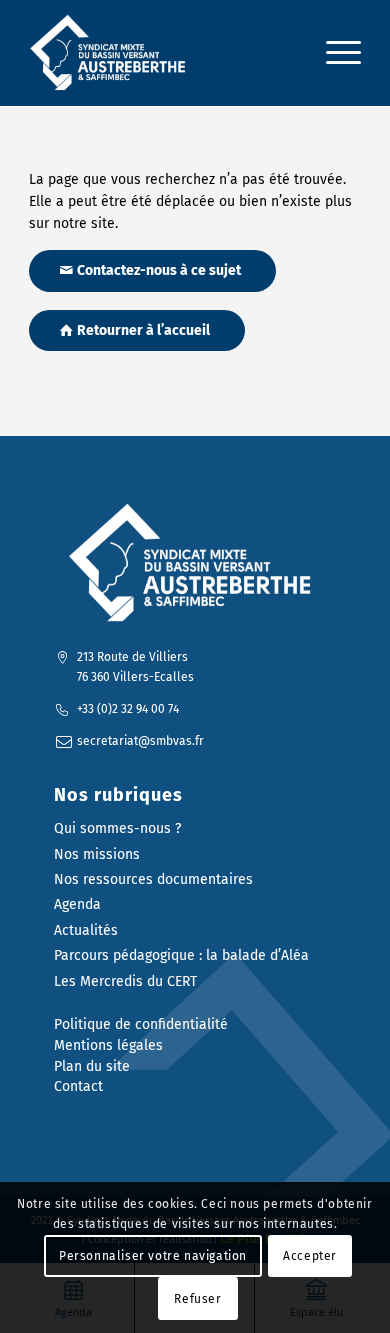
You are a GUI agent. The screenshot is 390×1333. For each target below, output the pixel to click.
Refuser (197, 1299)
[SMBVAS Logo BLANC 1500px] (195, 563)
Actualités (86, 930)
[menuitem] (333, 53)
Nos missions (97, 854)
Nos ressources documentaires (153, 879)
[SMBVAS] (161, 53)
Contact (78, 1086)
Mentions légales (108, 1045)
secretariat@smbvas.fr (140, 741)
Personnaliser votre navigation (153, 1256)
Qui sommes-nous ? (117, 828)
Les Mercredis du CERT (125, 981)
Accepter (310, 1256)
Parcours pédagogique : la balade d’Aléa (181, 955)
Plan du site (92, 1066)
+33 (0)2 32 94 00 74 (128, 709)
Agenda (77, 904)
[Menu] (333, 53)
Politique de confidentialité (141, 1024)
